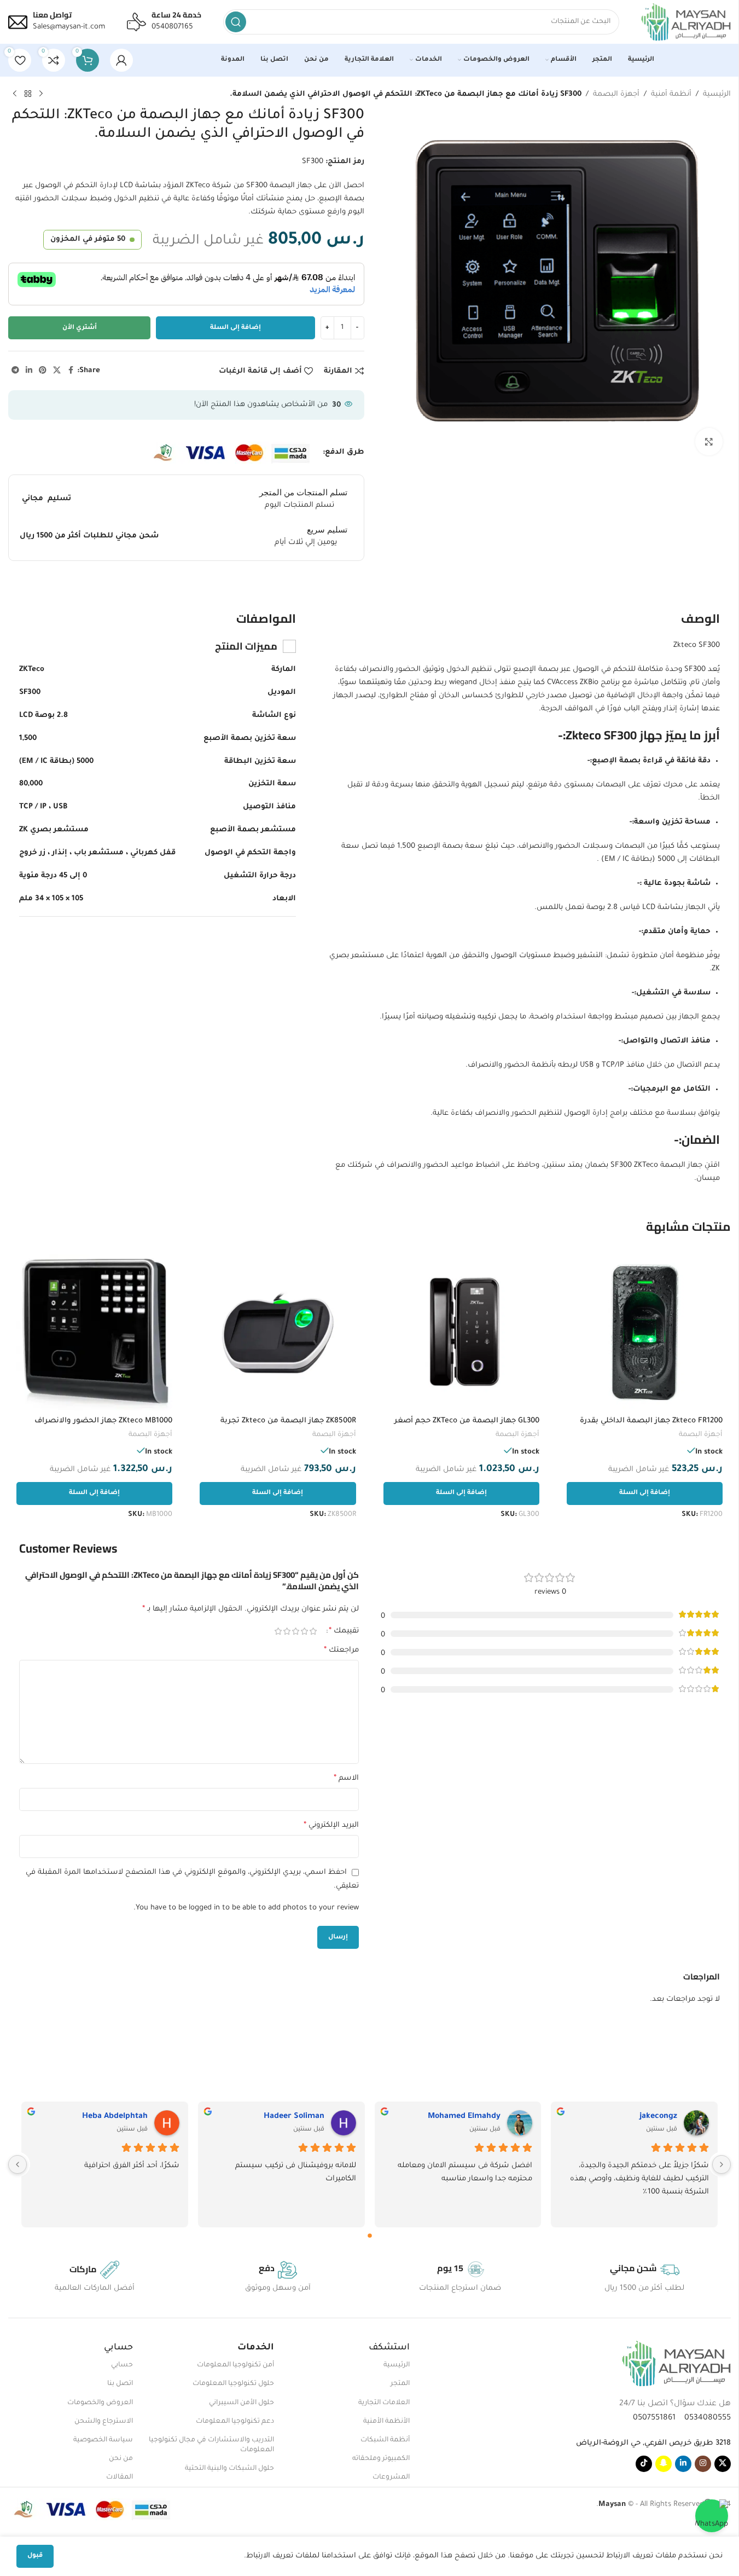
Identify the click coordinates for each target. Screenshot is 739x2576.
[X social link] (57, 371)
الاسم (346, 1779)
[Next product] (15, 94)
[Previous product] (41, 94)
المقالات (120, 2477)
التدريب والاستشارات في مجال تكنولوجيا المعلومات (211, 2445)
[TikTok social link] (644, 2464)
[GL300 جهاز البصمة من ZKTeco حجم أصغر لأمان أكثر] (461, 1332)
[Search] (236, 22)
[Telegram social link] (15, 371)
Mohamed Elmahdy (464, 2117)
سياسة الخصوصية (103, 2440)
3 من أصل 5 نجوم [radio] (296, 1631)
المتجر (400, 2384)
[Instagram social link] (703, 2464)
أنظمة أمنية (671, 94)
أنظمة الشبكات (385, 2440)
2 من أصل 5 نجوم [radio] (305, 1631)
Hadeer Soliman (294, 2117)
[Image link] (676, 2364)
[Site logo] (686, 22)
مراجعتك (341, 1651)
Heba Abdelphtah (115, 2117)
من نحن (121, 2459)
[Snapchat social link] (664, 2464)
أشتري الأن (80, 328)
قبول (35, 2556)
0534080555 (704, 2418)
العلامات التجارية (384, 2403)
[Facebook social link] (71, 371)
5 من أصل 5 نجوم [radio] (278, 1631)
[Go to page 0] (370, 2236)
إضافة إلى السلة (235, 328)
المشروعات (391, 2477)
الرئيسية (717, 94)
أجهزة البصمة (616, 94)
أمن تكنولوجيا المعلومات (235, 2365)
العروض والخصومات (100, 2403)
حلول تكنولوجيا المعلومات (233, 2384)
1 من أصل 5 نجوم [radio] (313, 1631)
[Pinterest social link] (43, 371)
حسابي (122, 2365)
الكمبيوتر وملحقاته (381, 2459)
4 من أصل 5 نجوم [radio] (287, 1631)
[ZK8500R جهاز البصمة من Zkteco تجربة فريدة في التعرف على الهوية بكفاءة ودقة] (278, 1332)
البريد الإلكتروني (331, 1826)
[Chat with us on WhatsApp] (712, 2516)
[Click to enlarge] (709, 442)
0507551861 (654, 2418)
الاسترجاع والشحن (104, 2422)
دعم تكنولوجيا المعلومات (235, 2422)
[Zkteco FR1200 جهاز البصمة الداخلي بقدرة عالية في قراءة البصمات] (645, 1332)
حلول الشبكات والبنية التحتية (229, 2469)
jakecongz (658, 2117)
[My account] (121, 60)
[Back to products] (28, 94)
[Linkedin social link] (29, 371)
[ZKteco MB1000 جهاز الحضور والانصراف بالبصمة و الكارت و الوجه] (94, 1332)
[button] (645, 1493)
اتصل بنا (120, 2384)
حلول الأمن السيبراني (242, 2403)
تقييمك (344, 1631)
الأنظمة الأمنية (386, 2422)
